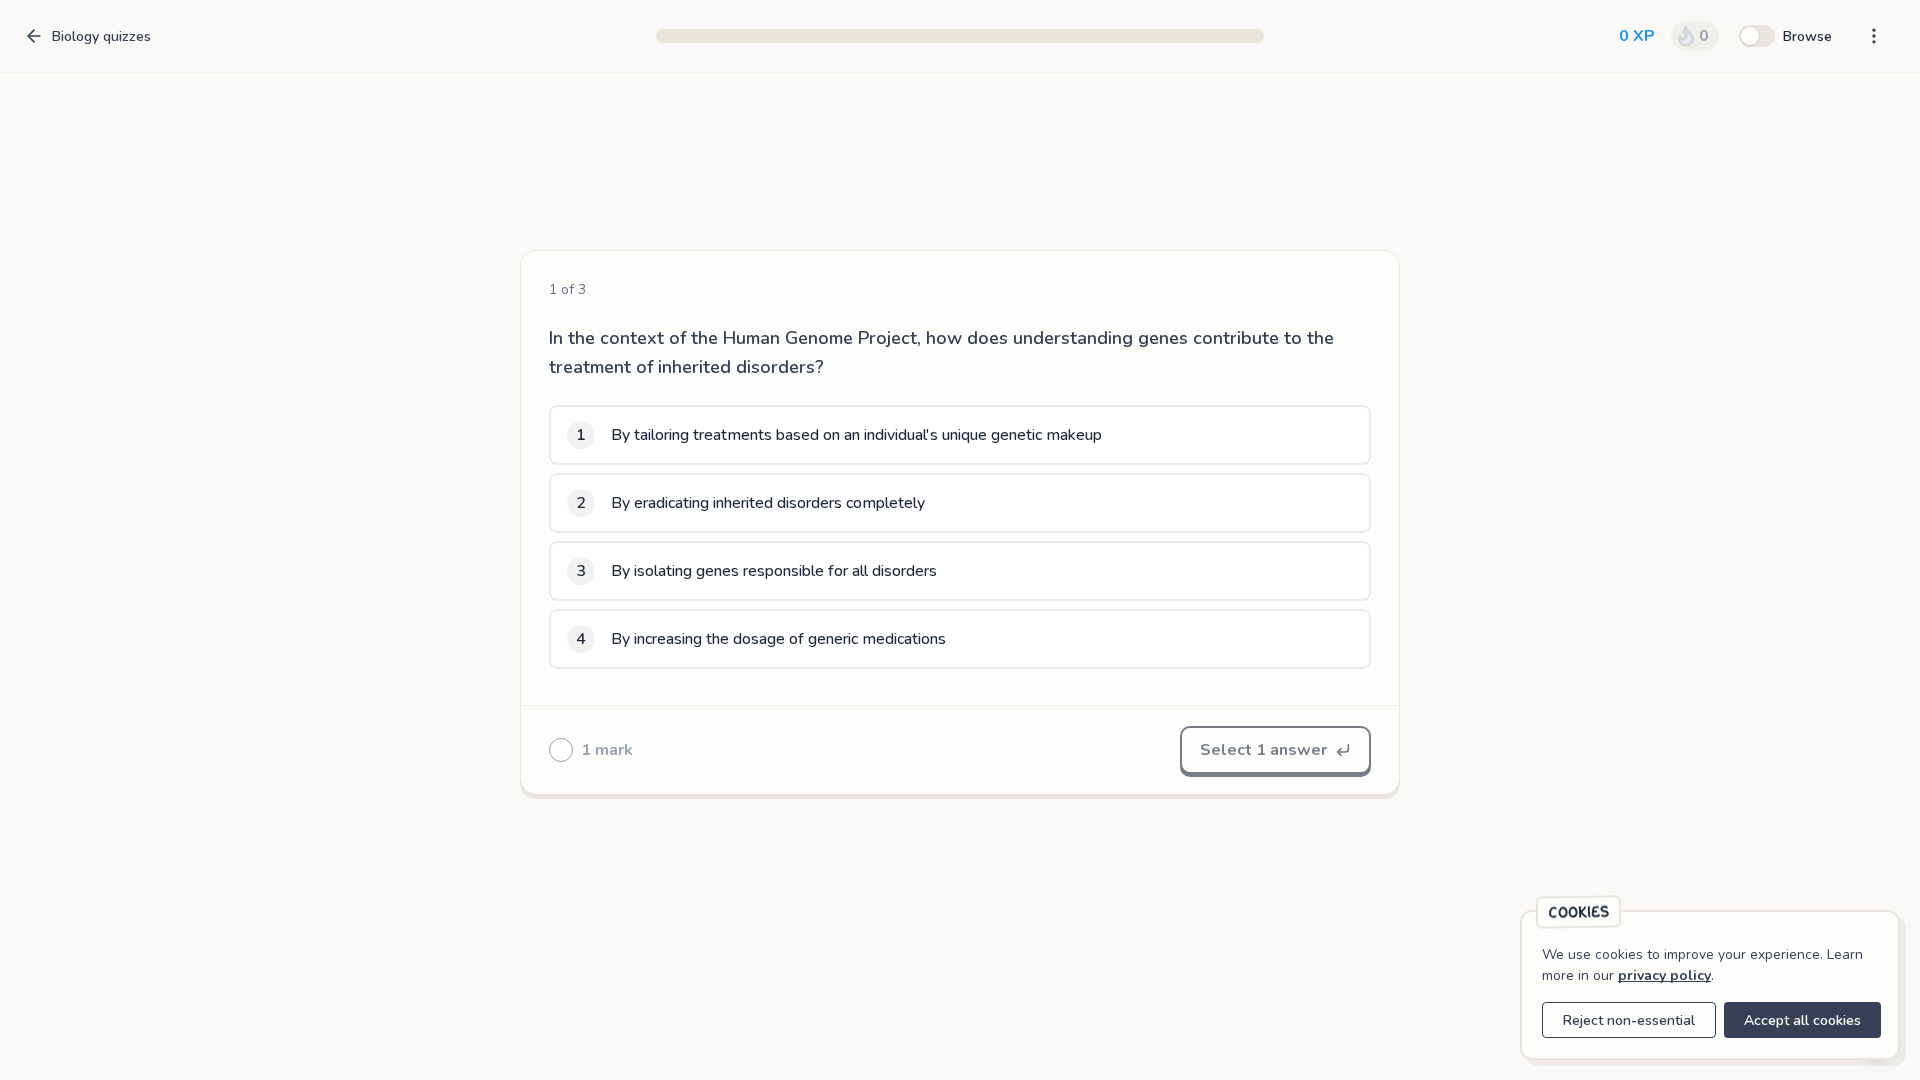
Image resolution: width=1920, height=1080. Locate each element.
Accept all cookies (1802, 1020)
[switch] (1785, 36)
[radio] (960, 435)
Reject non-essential (1629, 1020)
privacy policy (1664, 975)
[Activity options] (1874, 36)
